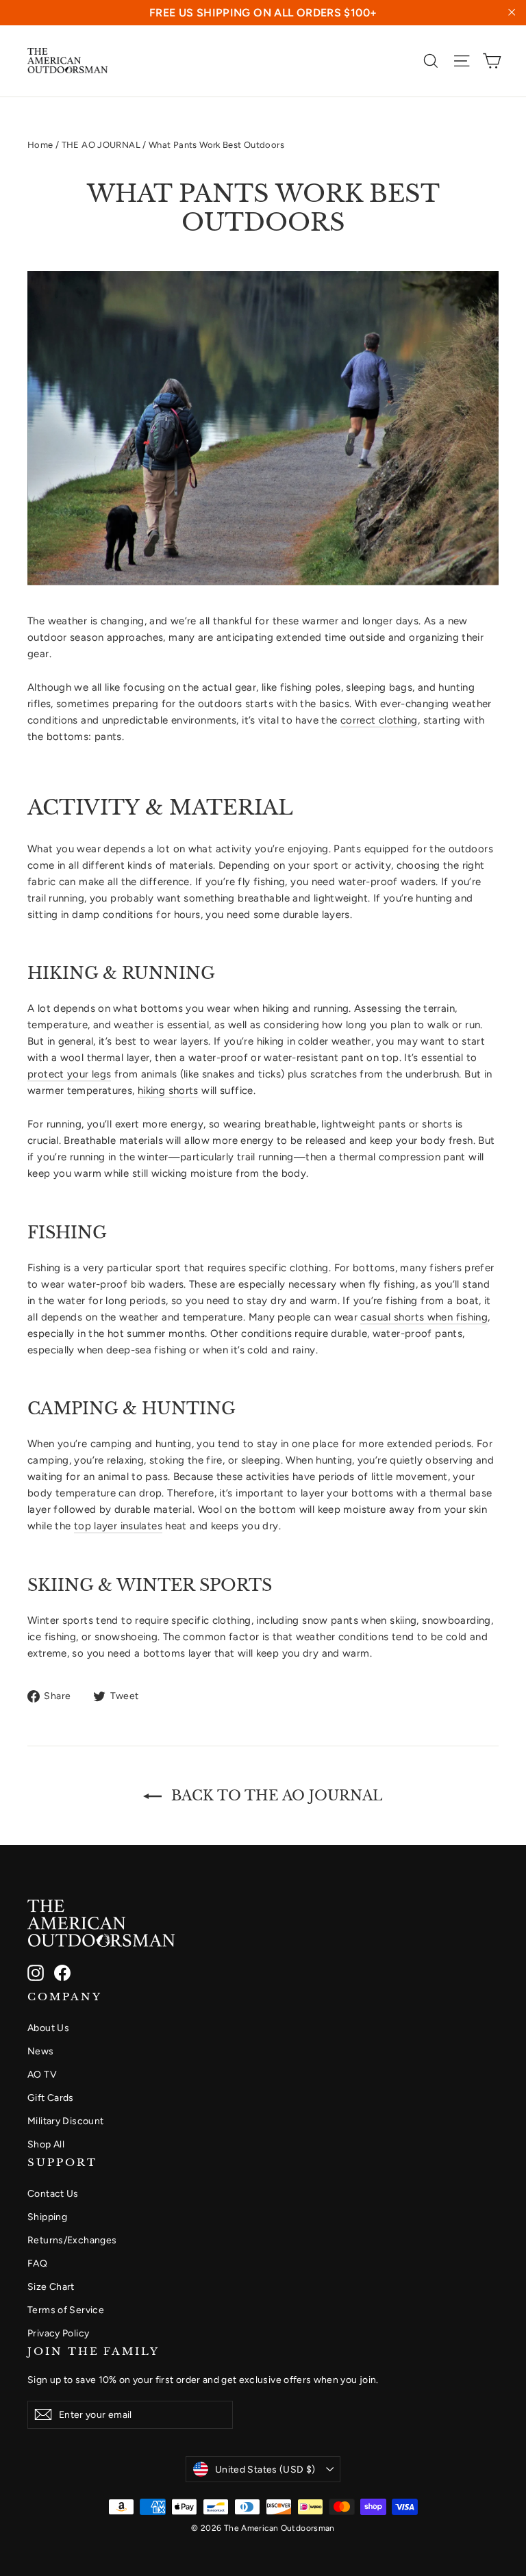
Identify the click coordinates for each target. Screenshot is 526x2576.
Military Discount (65, 2121)
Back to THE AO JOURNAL (275, 1796)
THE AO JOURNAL (101, 145)
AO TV (42, 2074)
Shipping (47, 2217)
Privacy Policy (58, 2333)
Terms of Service (66, 2310)
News (41, 2051)
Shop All (46, 2144)
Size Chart (51, 2286)
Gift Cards (51, 2097)
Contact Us (53, 2193)
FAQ (37, 2263)
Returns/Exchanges (72, 2240)
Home (40, 145)
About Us (48, 2028)
